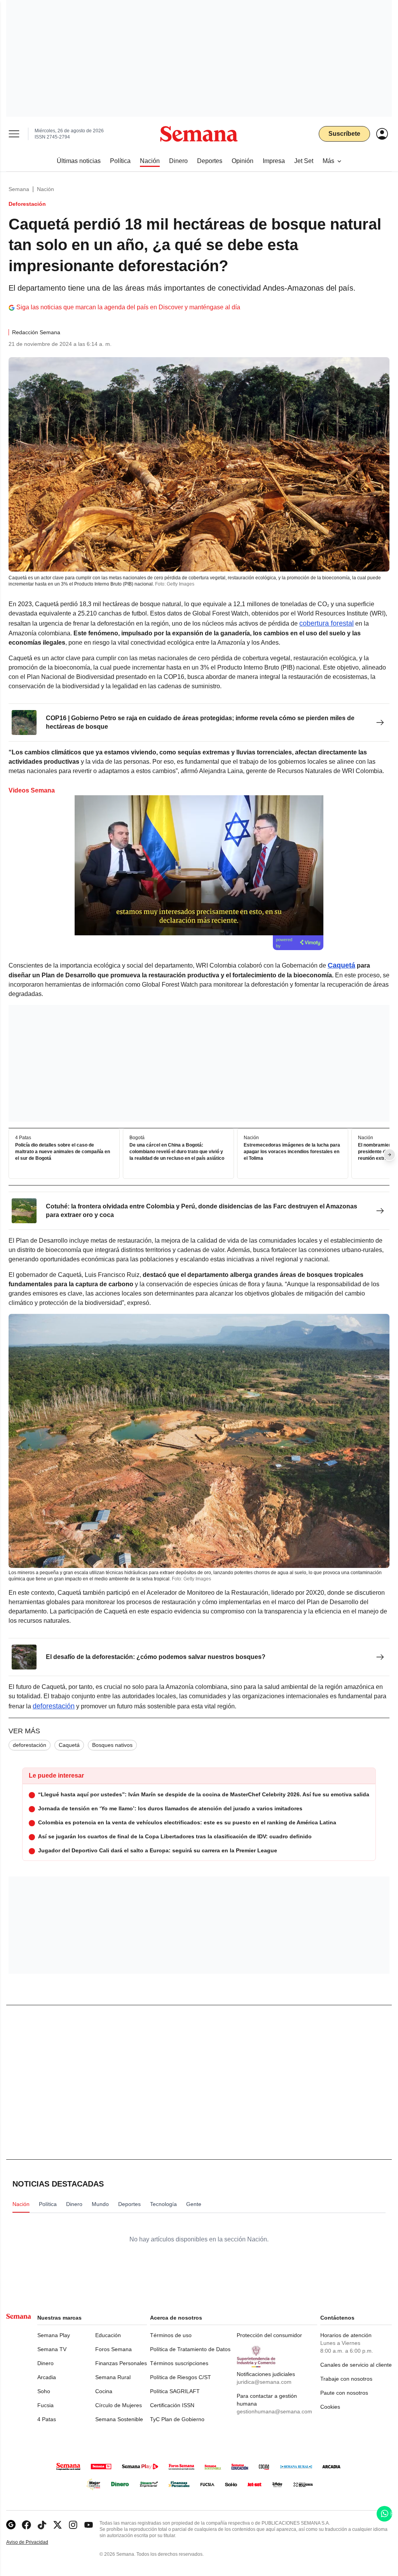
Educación (108, 2335)
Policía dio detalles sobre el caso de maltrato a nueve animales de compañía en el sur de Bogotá (63, 1152)
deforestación (54, 1706)
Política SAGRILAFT (175, 2391)
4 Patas (47, 2419)
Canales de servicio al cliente (356, 2365)
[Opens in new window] (26, 2525)
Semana (19, 189)
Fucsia (45, 2405)
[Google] (11, 2525)
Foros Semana (113, 2349)
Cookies (330, 2407)
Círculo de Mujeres (119, 2405)
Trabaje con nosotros (346, 2379)
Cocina (104, 2391)
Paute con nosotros (344, 2393)
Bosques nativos (112, 1745)
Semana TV (52, 2349)
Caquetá (69, 1745)
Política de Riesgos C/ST (181, 2377)
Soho (44, 2391)
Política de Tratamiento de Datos (190, 2349)
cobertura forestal (326, 623)
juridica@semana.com (264, 2382)
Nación (45, 189)
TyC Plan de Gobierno (177, 2419)
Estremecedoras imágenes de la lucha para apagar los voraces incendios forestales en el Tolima (292, 1152)
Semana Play (54, 2335)
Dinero (45, 2363)
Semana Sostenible (119, 2419)
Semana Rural (113, 2377)
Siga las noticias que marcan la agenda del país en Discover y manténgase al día (128, 307)
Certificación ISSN (172, 2405)
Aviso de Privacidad (35, 2542)
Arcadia (47, 2377)
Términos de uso (171, 2335)
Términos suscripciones (179, 2363)
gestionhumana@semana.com (274, 2411)
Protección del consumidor (269, 2335)
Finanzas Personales (121, 2363)
